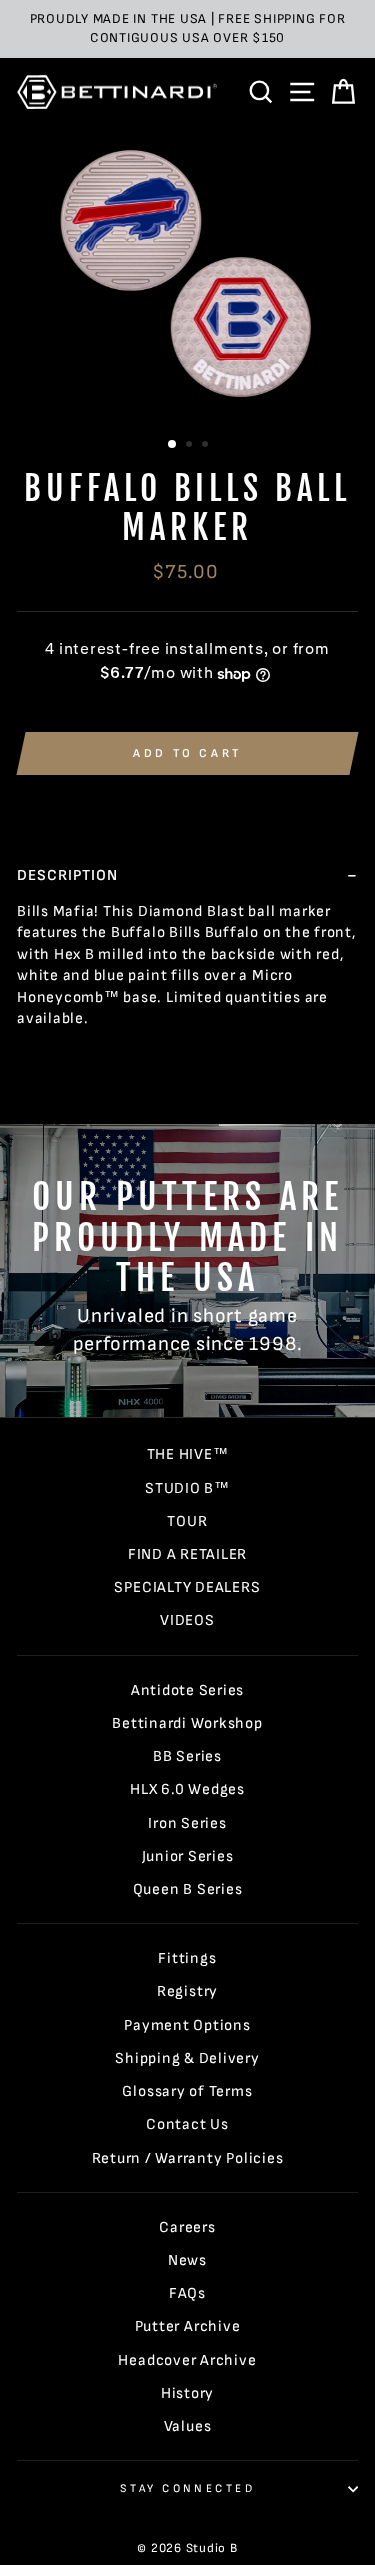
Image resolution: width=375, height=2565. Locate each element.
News (187, 2260)
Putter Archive (188, 2326)
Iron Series (187, 1823)
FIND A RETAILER (187, 1554)
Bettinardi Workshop (187, 1723)
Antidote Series (187, 1690)
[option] (187, 29)
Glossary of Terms (187, 2091)
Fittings (187, 1958)
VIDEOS (187, 1620)
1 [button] (173, 445)
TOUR (187, 1521)
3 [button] (207, 446)
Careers (187, 2227)
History (187, 2393)
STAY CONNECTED (187, 2488)
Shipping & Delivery (187, 2058)
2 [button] (191, 446)
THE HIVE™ (188, 1454)
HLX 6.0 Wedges (187, 1789)
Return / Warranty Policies (188, 2158)
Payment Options (187, 2025)
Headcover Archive (187, 2360)
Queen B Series (188, 1889)
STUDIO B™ (187, 1488)
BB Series (187, 1756)
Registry (187, 1991)
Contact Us (187, 2124)
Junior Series (188, 1856)
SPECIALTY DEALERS (187, 1587)
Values (188, 2426)
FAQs (187, 2293)
